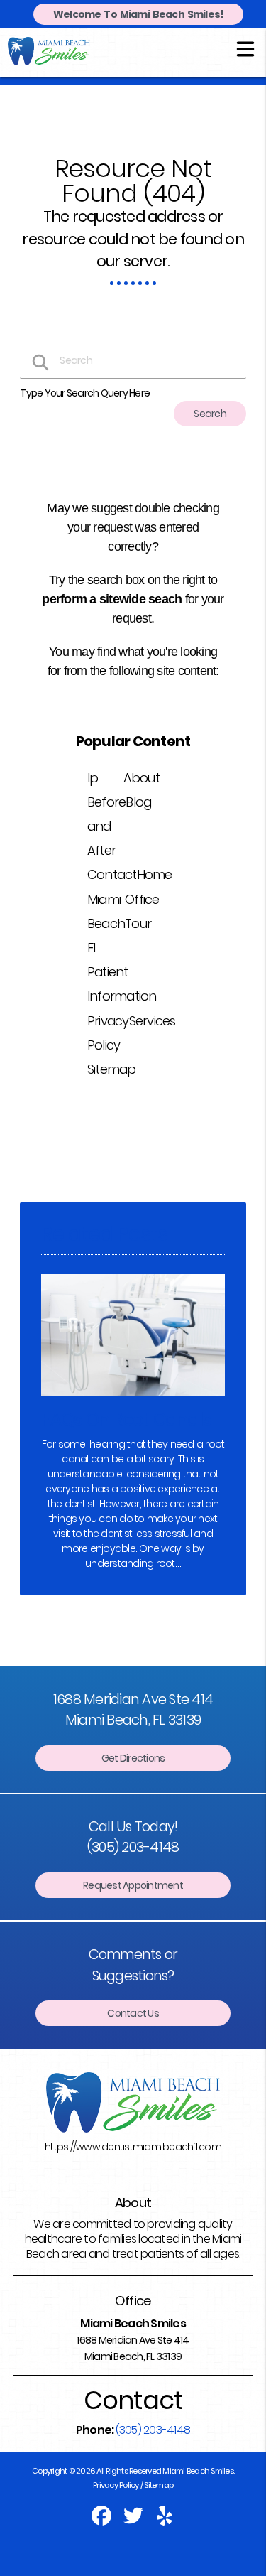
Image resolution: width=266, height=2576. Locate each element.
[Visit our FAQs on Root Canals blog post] (133, 1400)
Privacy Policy (116, 2485)
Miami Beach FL (106, 923)
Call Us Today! (133, 1837)
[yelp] (165, 2521)
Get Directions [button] (133, 1758)
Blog (138, 802)
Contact (112, 874)
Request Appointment (133, 1885)
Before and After (107, 826)
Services (153, 1021)
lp (93, 778)
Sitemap (112, 1069)
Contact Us (133, 2013)
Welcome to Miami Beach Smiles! (139, 14)
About (142, 778)
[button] (245, 48)
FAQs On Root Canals (126, 1419)
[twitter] (134, 2521)
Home (155, 874)
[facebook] (102, 2521)
